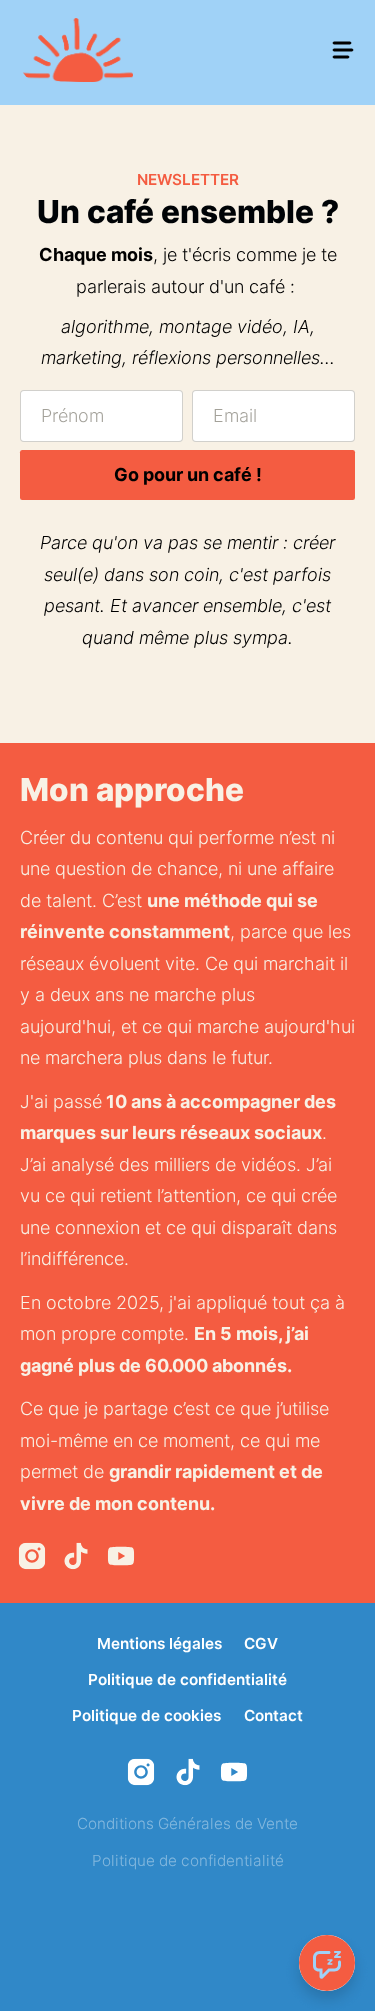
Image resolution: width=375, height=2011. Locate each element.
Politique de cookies (146, 1715)
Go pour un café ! (188, 474)
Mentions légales (159, 1643)
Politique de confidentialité (187, 1679)
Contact (273, 1715)
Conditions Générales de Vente (187, 1823)
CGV (261, 1643)
